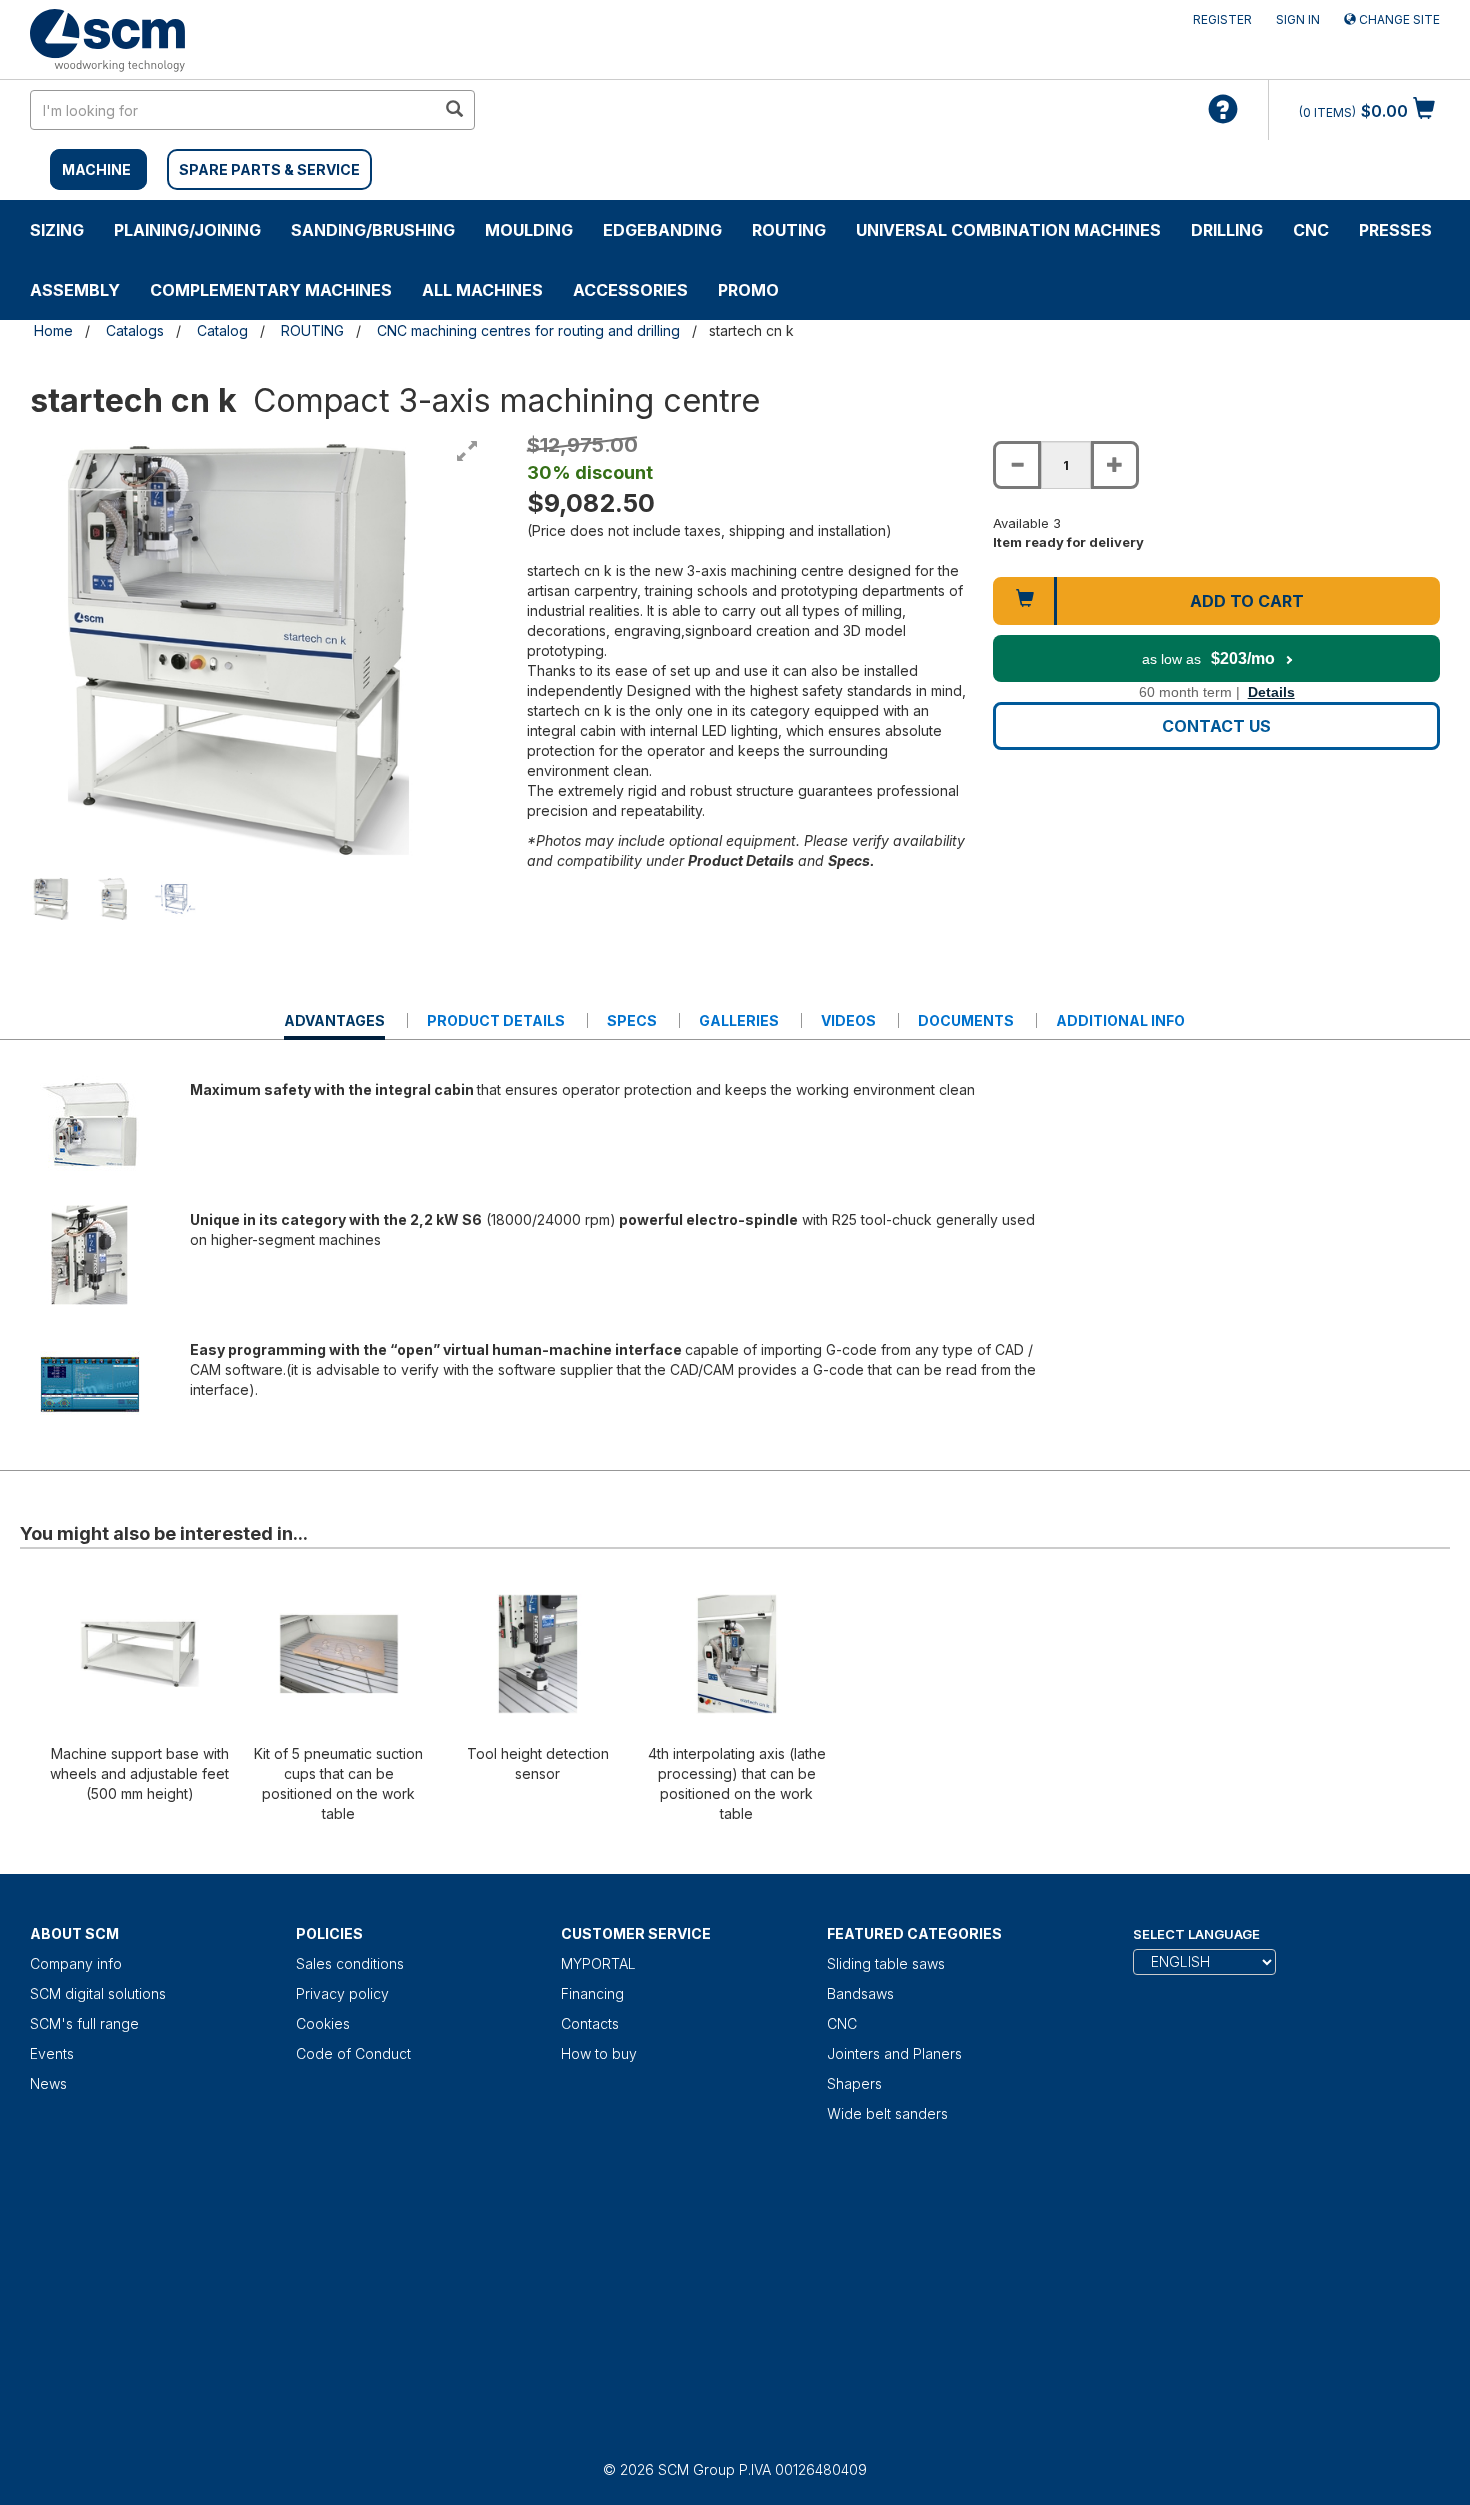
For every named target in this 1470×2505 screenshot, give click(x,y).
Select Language (1196, 1934)
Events (52, 2053)
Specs (632, 1020)
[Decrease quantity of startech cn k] (1017, 465)
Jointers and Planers (894, 2053)
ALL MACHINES (482, 290)
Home (53, 330)
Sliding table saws (886, 1963)
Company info (76, 1963)
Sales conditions (350, 1963)
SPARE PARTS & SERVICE (269, 169)
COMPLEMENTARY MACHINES (271, 290)
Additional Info (1120, 1020)
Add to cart (1247, 601)
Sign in (1298, 19)
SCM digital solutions (98, 1993)
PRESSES (1395, 230)
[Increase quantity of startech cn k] (1115, 465)
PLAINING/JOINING (187, 230)
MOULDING (529, 230)
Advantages (334, 1025)
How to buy (599, 2053)
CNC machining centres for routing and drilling (528, 330)
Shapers (854, 2083)
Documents (966, 1020)
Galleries (739, 1020)
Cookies (323, 2023)
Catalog (222, 330)
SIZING (57, 230)
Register (1222, 19)
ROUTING (789, 230)
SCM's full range (84, 2023)
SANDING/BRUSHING (373, 230)
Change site (1398, 19)
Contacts (590, 2023)
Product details (496, 1020)
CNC (1311, 230)
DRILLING (1227, 230)
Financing (592, 1993)
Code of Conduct (353, 2053)
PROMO (748, 290)
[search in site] (454, 110)
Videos (848, 1020)
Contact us (1216, 726)
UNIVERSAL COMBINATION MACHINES (1008, 230)
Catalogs (135, 330)
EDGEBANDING (662, 230)
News (48, 2083)
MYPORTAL (598, 1963)
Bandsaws (860, 1993)
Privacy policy (342, 1993)
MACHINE (96, 169)
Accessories (630, 290)
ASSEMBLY (75, 290)
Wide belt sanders (887, 2113)
